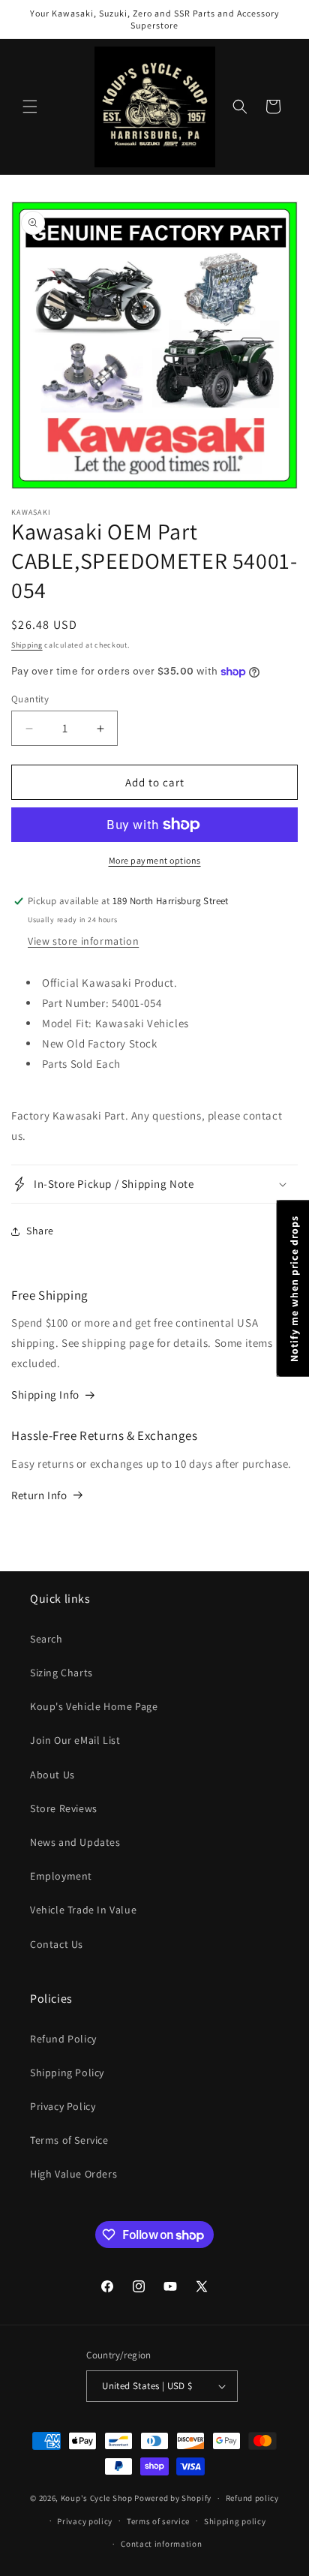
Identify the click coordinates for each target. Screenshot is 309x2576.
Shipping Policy (67, 2073)
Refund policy (252, 2498)
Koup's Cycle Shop (97, 2498)
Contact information (161, 2544)
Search (46, 1639)
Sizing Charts (61, 1673)
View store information (83, 941)
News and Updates (75, 1842)
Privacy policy (85, 2521)
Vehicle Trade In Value (83, 1910)
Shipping (27, 645)
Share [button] (40, 1231)
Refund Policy (63, 2039)
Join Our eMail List (75, 1740)
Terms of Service (69, 2140)
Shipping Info (45, 1395)
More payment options (155, 860)
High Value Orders (73, 2174)
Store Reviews (64, 1808)
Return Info (39, 1495)
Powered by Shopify (173, 2498)
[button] (30, 107)
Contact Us (57, 1944)
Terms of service (158, 2521)
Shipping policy (235, 2521)
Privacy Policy (63, 2106)
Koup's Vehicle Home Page (94, 1706)
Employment (61, 1876)
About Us (52, 1775)
